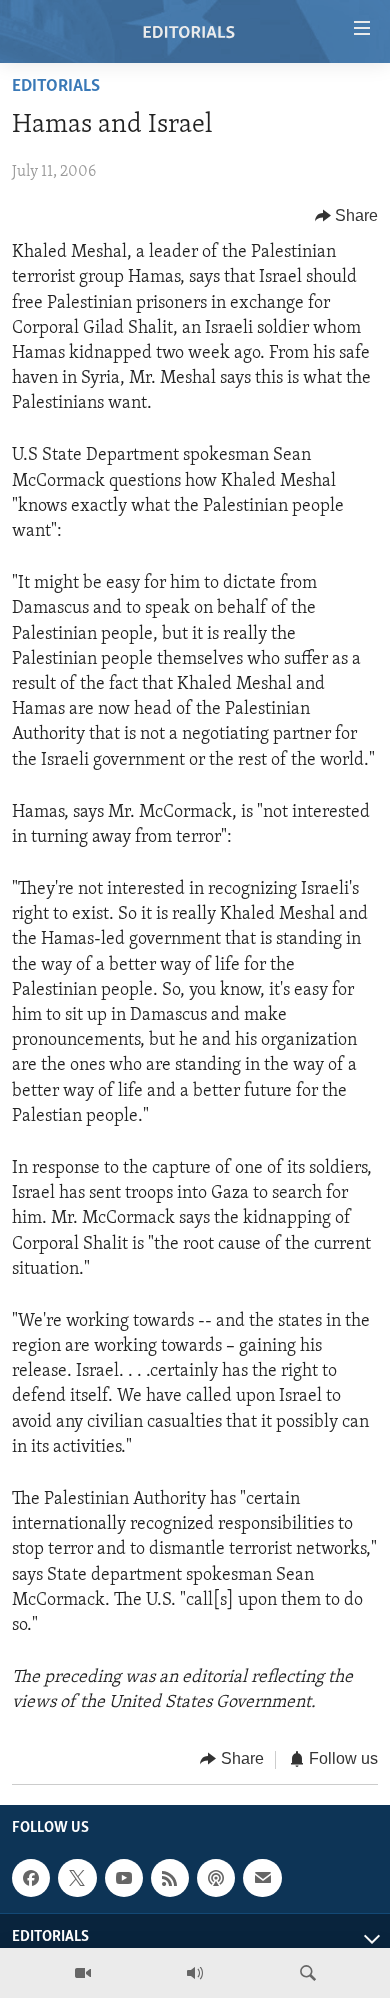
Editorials (56, 87)
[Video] (83, 1973)
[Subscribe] (262, 1878)
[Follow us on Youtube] (124, 1878)
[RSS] (170, 1878)
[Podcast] (216, 1878)
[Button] (347, 216)
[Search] (308, 1973)
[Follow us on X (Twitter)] (77, 1878)
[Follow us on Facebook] (31, 1878)
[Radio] (195, 1973)
